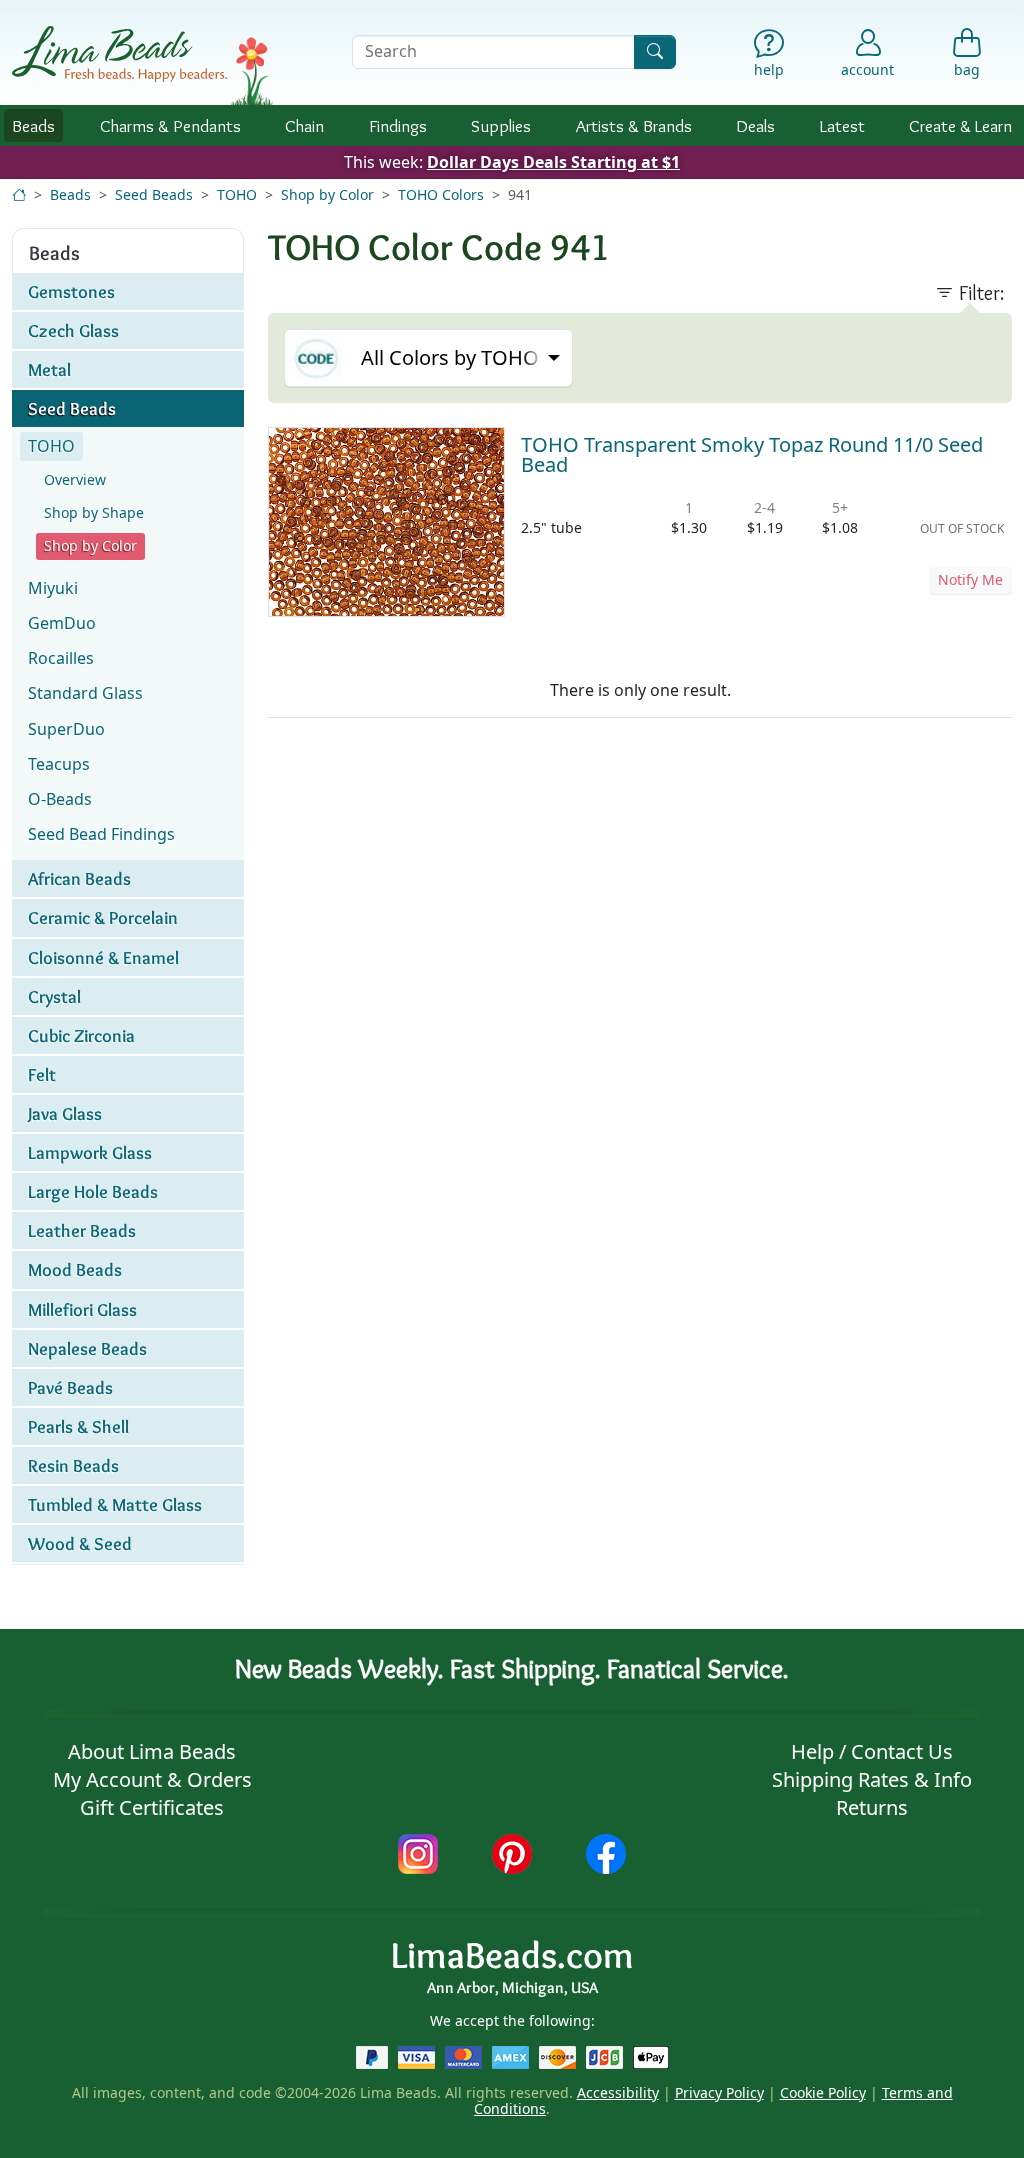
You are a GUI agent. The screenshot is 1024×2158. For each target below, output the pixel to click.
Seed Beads (154, 194)
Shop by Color (327, 194)
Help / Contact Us (872, 1751)
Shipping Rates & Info (872, 1779)
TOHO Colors (441, 194)
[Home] (19, 194)
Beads (33, 125)
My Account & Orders (152, 1779)
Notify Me (970, 579)
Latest (842, 125)
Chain (304, 125)
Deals (755, 125)
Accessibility (618, 2092)
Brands (634, 125)
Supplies (501, 125)
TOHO (237, 194)
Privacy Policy (719, 2092)
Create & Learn (960, 125)
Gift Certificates (152, 1807)
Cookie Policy (823, 2092)
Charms (170, 125)
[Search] (655, 51)
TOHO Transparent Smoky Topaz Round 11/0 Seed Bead (752, 454)
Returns (872, 1807)
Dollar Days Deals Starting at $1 (553, 162)
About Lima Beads (152, 1751)
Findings (398, 125)
